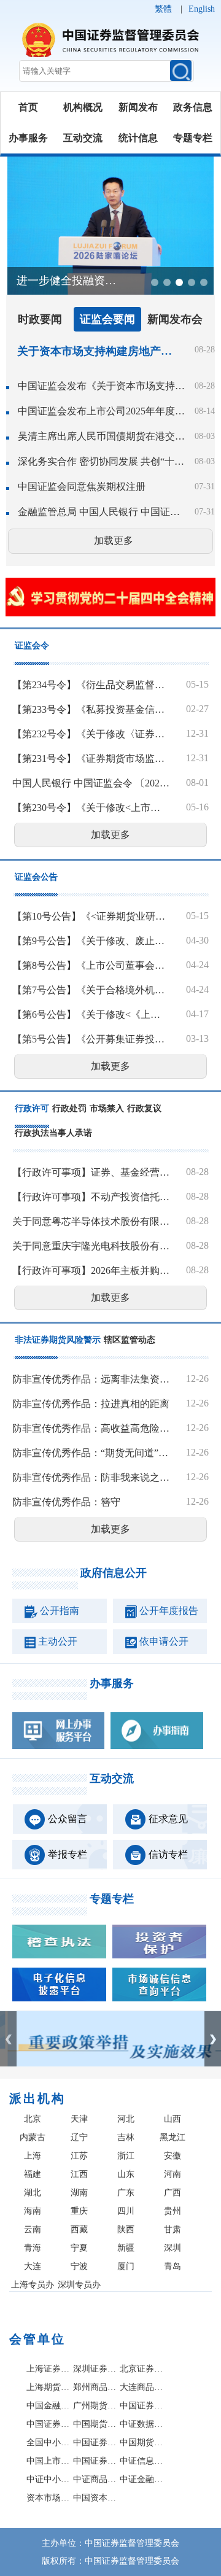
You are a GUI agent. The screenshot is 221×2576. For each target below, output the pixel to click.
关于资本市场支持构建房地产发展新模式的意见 (98, 351)
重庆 (79, 2211)
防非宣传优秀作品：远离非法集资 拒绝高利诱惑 (91, 1379)
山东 (126, 2174)
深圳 (173, 2248)
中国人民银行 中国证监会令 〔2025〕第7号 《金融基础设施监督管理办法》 (91, 783)
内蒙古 (33, 2137)
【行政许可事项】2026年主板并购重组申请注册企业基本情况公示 (91, 1271)
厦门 (126, 2266)
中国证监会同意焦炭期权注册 (82, 487)
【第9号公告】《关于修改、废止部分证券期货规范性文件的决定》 (91, 941)
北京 (33, 2119)
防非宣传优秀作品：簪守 (66, 1502)
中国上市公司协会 (48, 2461)
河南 (173, 2174)
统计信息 (138, 138)
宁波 (79, 2266)
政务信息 (193, 107)
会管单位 (37, 2339)
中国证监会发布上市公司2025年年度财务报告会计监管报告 (101, 411)
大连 (33, 2266)
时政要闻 (40, 319)
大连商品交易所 (142, 2387)
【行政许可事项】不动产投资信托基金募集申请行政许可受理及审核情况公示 (91, 1197)
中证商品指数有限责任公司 (95, 2479)
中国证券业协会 (95, 2442)
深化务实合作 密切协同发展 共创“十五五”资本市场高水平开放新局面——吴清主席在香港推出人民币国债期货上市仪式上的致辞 (101, 461)
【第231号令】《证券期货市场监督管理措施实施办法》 (91, 758)
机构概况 (83, 107)
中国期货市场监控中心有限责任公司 (95, 2424)
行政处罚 (69, 1108)
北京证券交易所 (142, 2369)
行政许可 (32, 1108)
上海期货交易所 (48, 2387)
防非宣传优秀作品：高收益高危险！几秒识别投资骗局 (91, 1428)
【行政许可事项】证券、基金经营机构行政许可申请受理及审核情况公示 (91, 1172)
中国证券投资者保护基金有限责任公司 (48, 2424)
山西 (173, 2119)
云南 (33, 2229)
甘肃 (173, 2229)
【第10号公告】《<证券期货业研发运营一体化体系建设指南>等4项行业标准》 (91, 916)
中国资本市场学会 (95, 2498)
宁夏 (79, 2248)
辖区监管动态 (130, 1340)
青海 (33, 2248)
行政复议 (144, 1108)
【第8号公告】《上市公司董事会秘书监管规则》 (91, 965)
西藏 (79, 2229)
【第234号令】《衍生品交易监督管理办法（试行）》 (91, 685)
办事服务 (28, 138)
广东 (126, 2193)
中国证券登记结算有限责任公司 (142, 2406)
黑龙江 (173, 2137)
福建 (33, 2174)
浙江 (126, 2156)
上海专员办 (33, 2285)
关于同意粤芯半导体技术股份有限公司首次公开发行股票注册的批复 (91, 1221)
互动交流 (83, 138)
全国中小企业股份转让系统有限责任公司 (48, 2442)
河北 (126, 2119)
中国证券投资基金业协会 (95, 2461)
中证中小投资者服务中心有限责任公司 (48, 2479)
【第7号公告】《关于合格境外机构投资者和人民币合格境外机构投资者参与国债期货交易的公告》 (91, 990)
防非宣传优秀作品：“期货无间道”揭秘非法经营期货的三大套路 (91, 1453)
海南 (33, 2211)
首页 (28, 107)
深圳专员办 (79, 2285)
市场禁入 (107, 1108)
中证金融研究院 (142, 2479)
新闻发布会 (175, 319)
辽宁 (79, 2137)
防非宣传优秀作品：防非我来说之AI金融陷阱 (91, 1477)
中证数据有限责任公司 (142, 2424)
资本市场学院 (48, 2498)
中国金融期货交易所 (48, 2406)
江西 (79, 2174)
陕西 (126, 2229)
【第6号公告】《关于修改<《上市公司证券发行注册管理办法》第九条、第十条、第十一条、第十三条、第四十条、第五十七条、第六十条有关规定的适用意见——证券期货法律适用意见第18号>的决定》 (91, 1014)
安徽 (173, 2156)
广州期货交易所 (95, 2406)
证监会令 (32, 646)
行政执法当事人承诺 (53, 1133)
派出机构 (37, 2098)
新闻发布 (138, 107)
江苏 (79, 2156)
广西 (173, 2193)
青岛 (173, 2266)
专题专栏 (193, 138)
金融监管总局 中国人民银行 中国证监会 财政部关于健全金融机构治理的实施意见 (101, 512)
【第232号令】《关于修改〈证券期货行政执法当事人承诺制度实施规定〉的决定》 (91, 734)
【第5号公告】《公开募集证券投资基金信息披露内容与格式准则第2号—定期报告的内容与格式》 (91, 1039)
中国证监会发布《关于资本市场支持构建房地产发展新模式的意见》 (101, 386)
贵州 (173, 2211)
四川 (126, 2211)
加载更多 (114, 541)
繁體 (163, 9)
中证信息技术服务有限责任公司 (142, 2461)
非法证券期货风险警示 (58, 1340)
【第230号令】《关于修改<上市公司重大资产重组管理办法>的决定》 (91, 808)
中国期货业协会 (142, 2442)
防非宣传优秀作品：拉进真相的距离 (91, 1404)
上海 (33, 2156)
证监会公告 (36, 877)
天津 (79, 2119)
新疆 (126, 2248)
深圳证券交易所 (95, 2369)
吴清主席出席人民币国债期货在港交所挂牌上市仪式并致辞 (101, 436)
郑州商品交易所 (95, 2387)
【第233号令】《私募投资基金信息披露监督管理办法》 (91, 709)
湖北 (33, 2193)
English (202, 9)
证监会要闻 (107, 319)
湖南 (79, 2193)
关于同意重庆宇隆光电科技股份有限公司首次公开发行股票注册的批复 (91, 1246)
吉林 (126, 2137)
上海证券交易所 (48, 2369)
